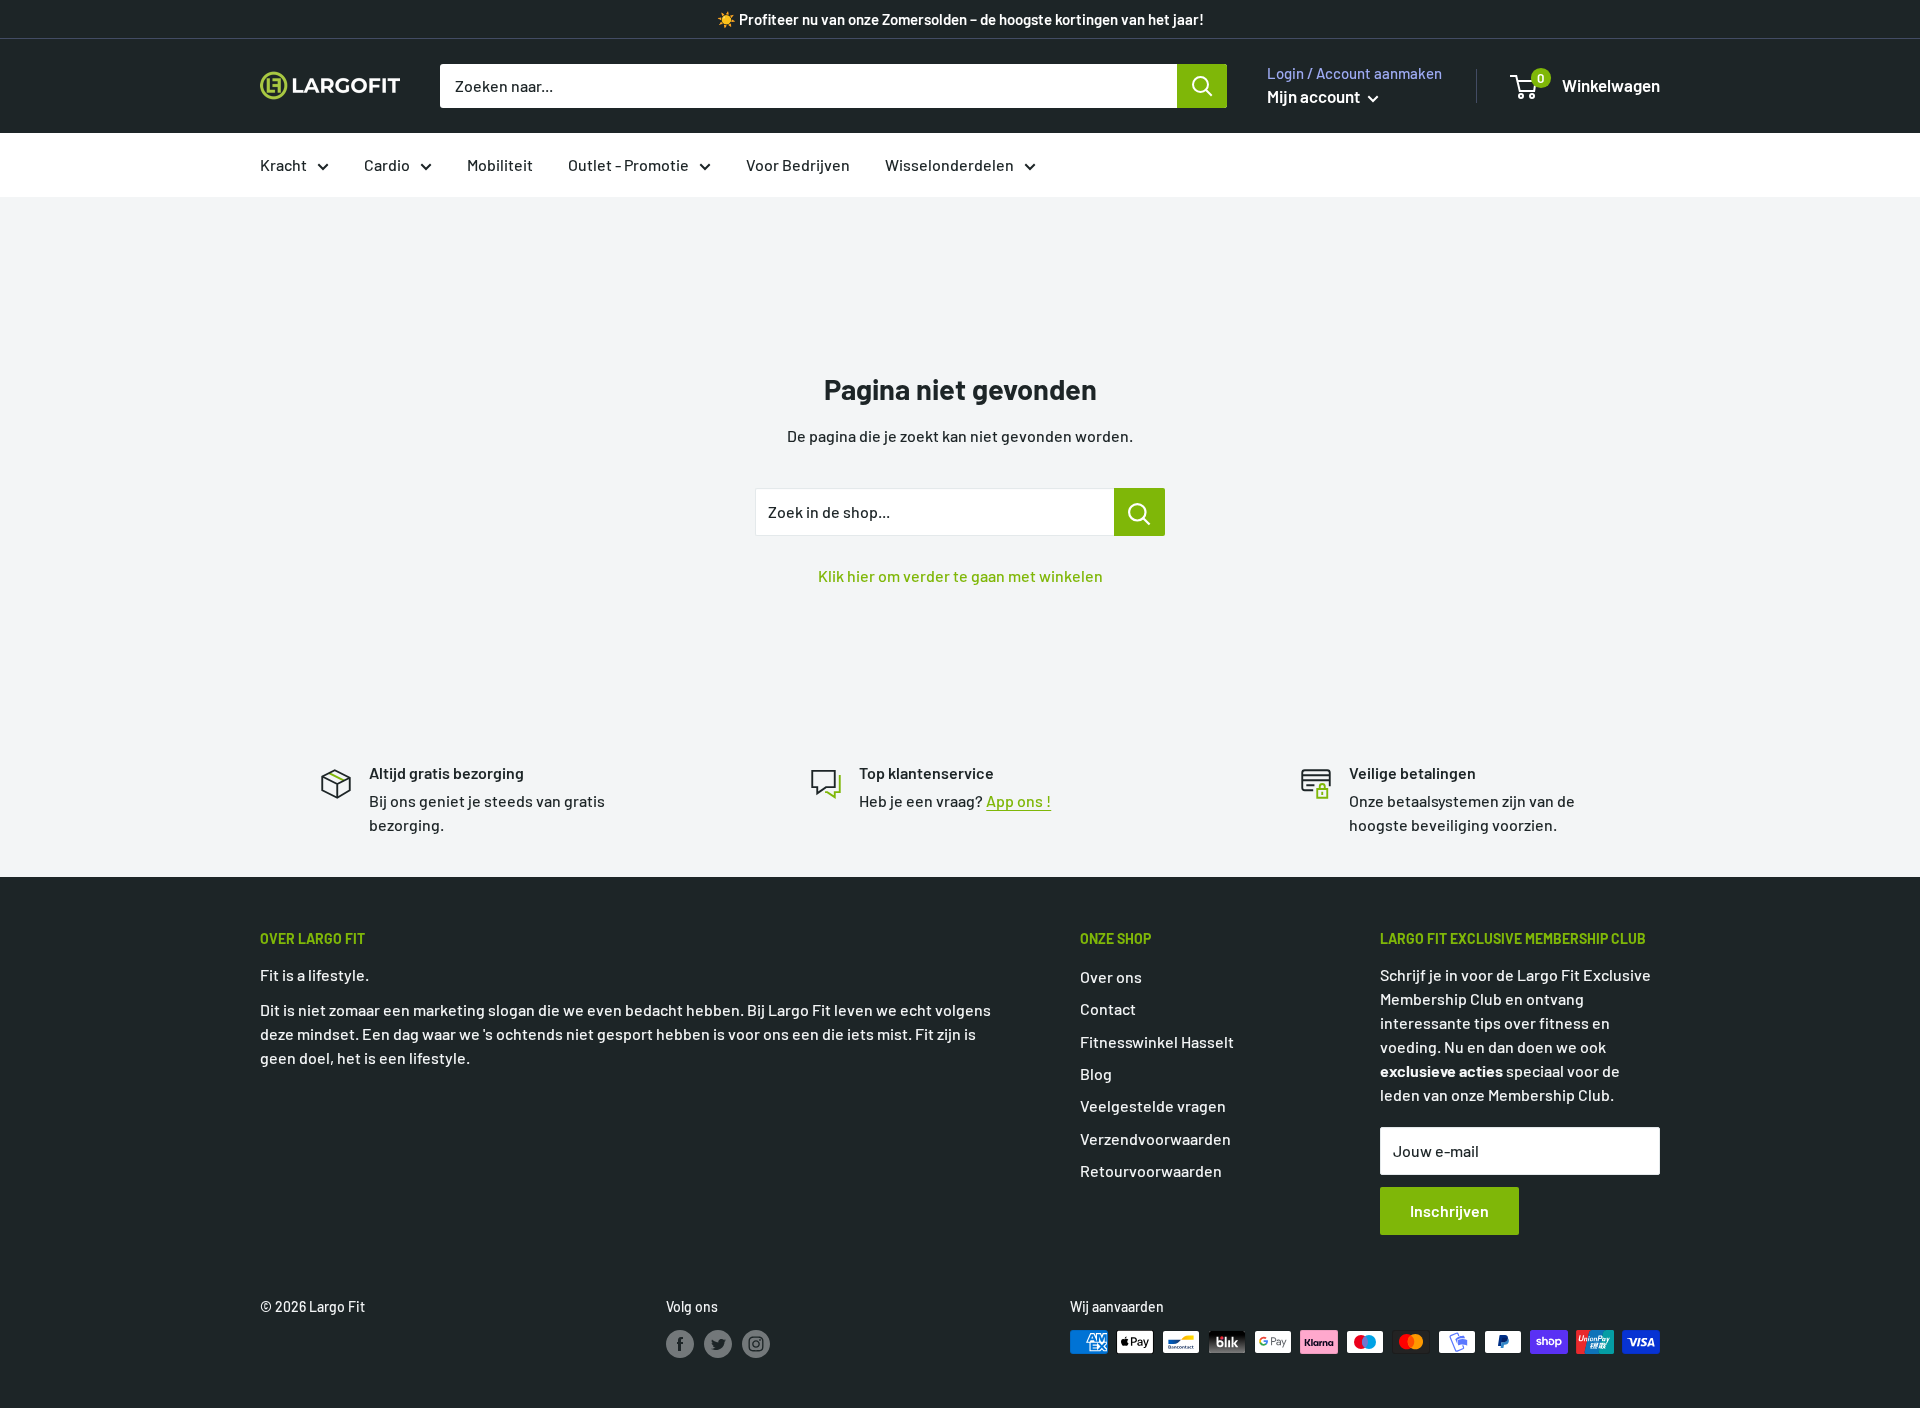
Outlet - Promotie (628, 164)
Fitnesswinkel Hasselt (1157, 1041)
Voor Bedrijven (798, 164)
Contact (1108, 1008)
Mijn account (1315, 96)
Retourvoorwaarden (1151, 1170)
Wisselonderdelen (949, 164)
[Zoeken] (1202, 86)
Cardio (387, 164)
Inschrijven (1449, 1210)
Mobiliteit (500, 164)
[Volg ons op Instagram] (756, 1344)
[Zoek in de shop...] (1139, 512)
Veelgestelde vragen (1153, 1105)
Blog (1096, 1073)
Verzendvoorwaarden (1155, 1138)
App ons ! (1018, 800)
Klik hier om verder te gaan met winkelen (960, 575)
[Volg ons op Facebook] (680, 1344)
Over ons (1111, 976)
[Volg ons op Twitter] (718, 1344)
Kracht (283, 164)
